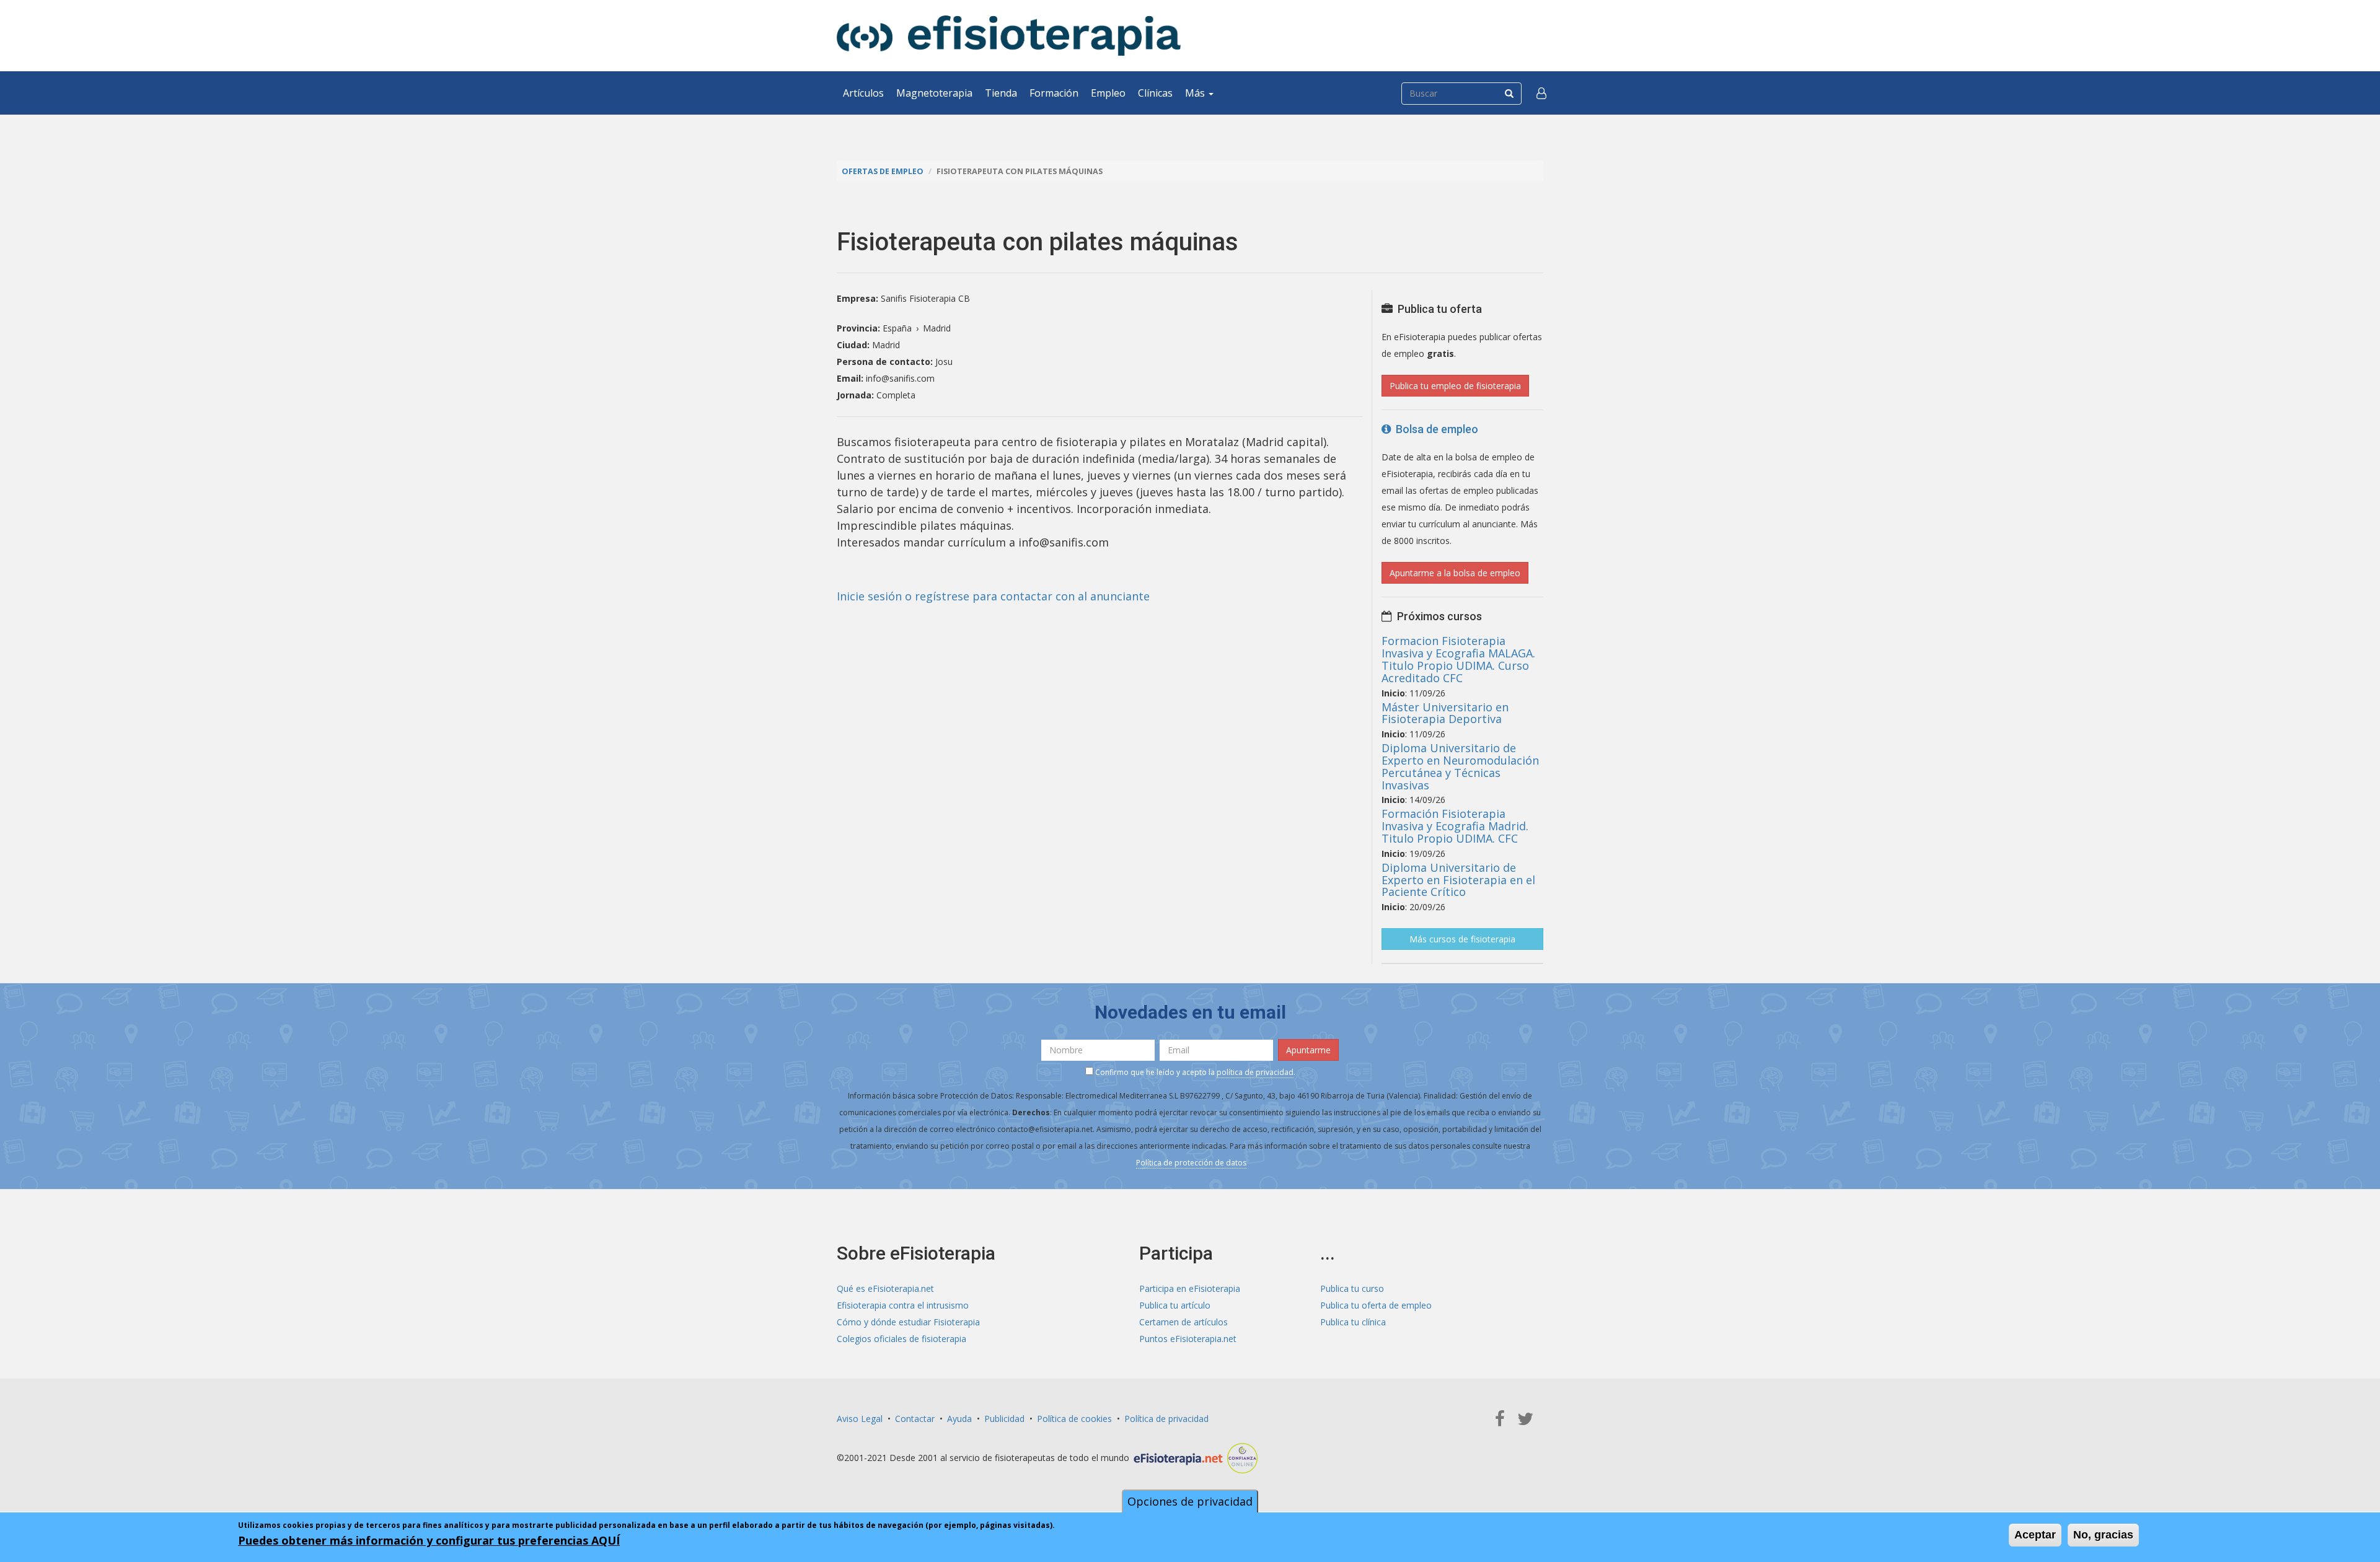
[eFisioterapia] (1009, 36)
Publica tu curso (1352, 1288)
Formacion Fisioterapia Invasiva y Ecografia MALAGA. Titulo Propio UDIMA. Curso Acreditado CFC (1458, 659)
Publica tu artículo (1175, 1305)
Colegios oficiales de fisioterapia (901, 1339)
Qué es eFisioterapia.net (885, 1288)
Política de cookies (1074, 1419)
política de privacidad (1255, 1072)
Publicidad (1004, 1419)
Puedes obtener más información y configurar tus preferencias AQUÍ (429, 1540)
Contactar (915, 1419)
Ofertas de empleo (883, 171)
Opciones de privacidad (1190, 1501)
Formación (1054, 93)
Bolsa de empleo (1435, 429)
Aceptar (2035, 1535)
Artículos (863, 93)
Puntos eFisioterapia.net (1188, 1339)
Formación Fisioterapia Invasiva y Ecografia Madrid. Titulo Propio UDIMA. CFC (1455, 826)
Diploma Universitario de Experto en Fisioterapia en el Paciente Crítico (1458, 880)
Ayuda (959, 1419)
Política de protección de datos (1191, 1163)
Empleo (1108, 93)
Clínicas (1155, 93)
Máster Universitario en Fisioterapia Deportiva (1445, 713)
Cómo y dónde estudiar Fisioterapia (908, 1322)
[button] (1541, 93)
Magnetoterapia (934, 93)
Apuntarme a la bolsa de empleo (1455, 573)
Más (1196, 93)
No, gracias (2103, 1535)
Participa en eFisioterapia (1190, 1288)
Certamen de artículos (1183, 1322)
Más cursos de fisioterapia (1462, 939)
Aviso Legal (860, 1419)
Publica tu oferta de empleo (1376, 1305)
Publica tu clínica (1353, 1322)
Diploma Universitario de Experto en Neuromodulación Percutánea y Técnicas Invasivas (1460, 766)
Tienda (1001, 93)
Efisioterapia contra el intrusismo (903, 1305)
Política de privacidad (1166, 1419)
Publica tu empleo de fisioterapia (1455, 386)
